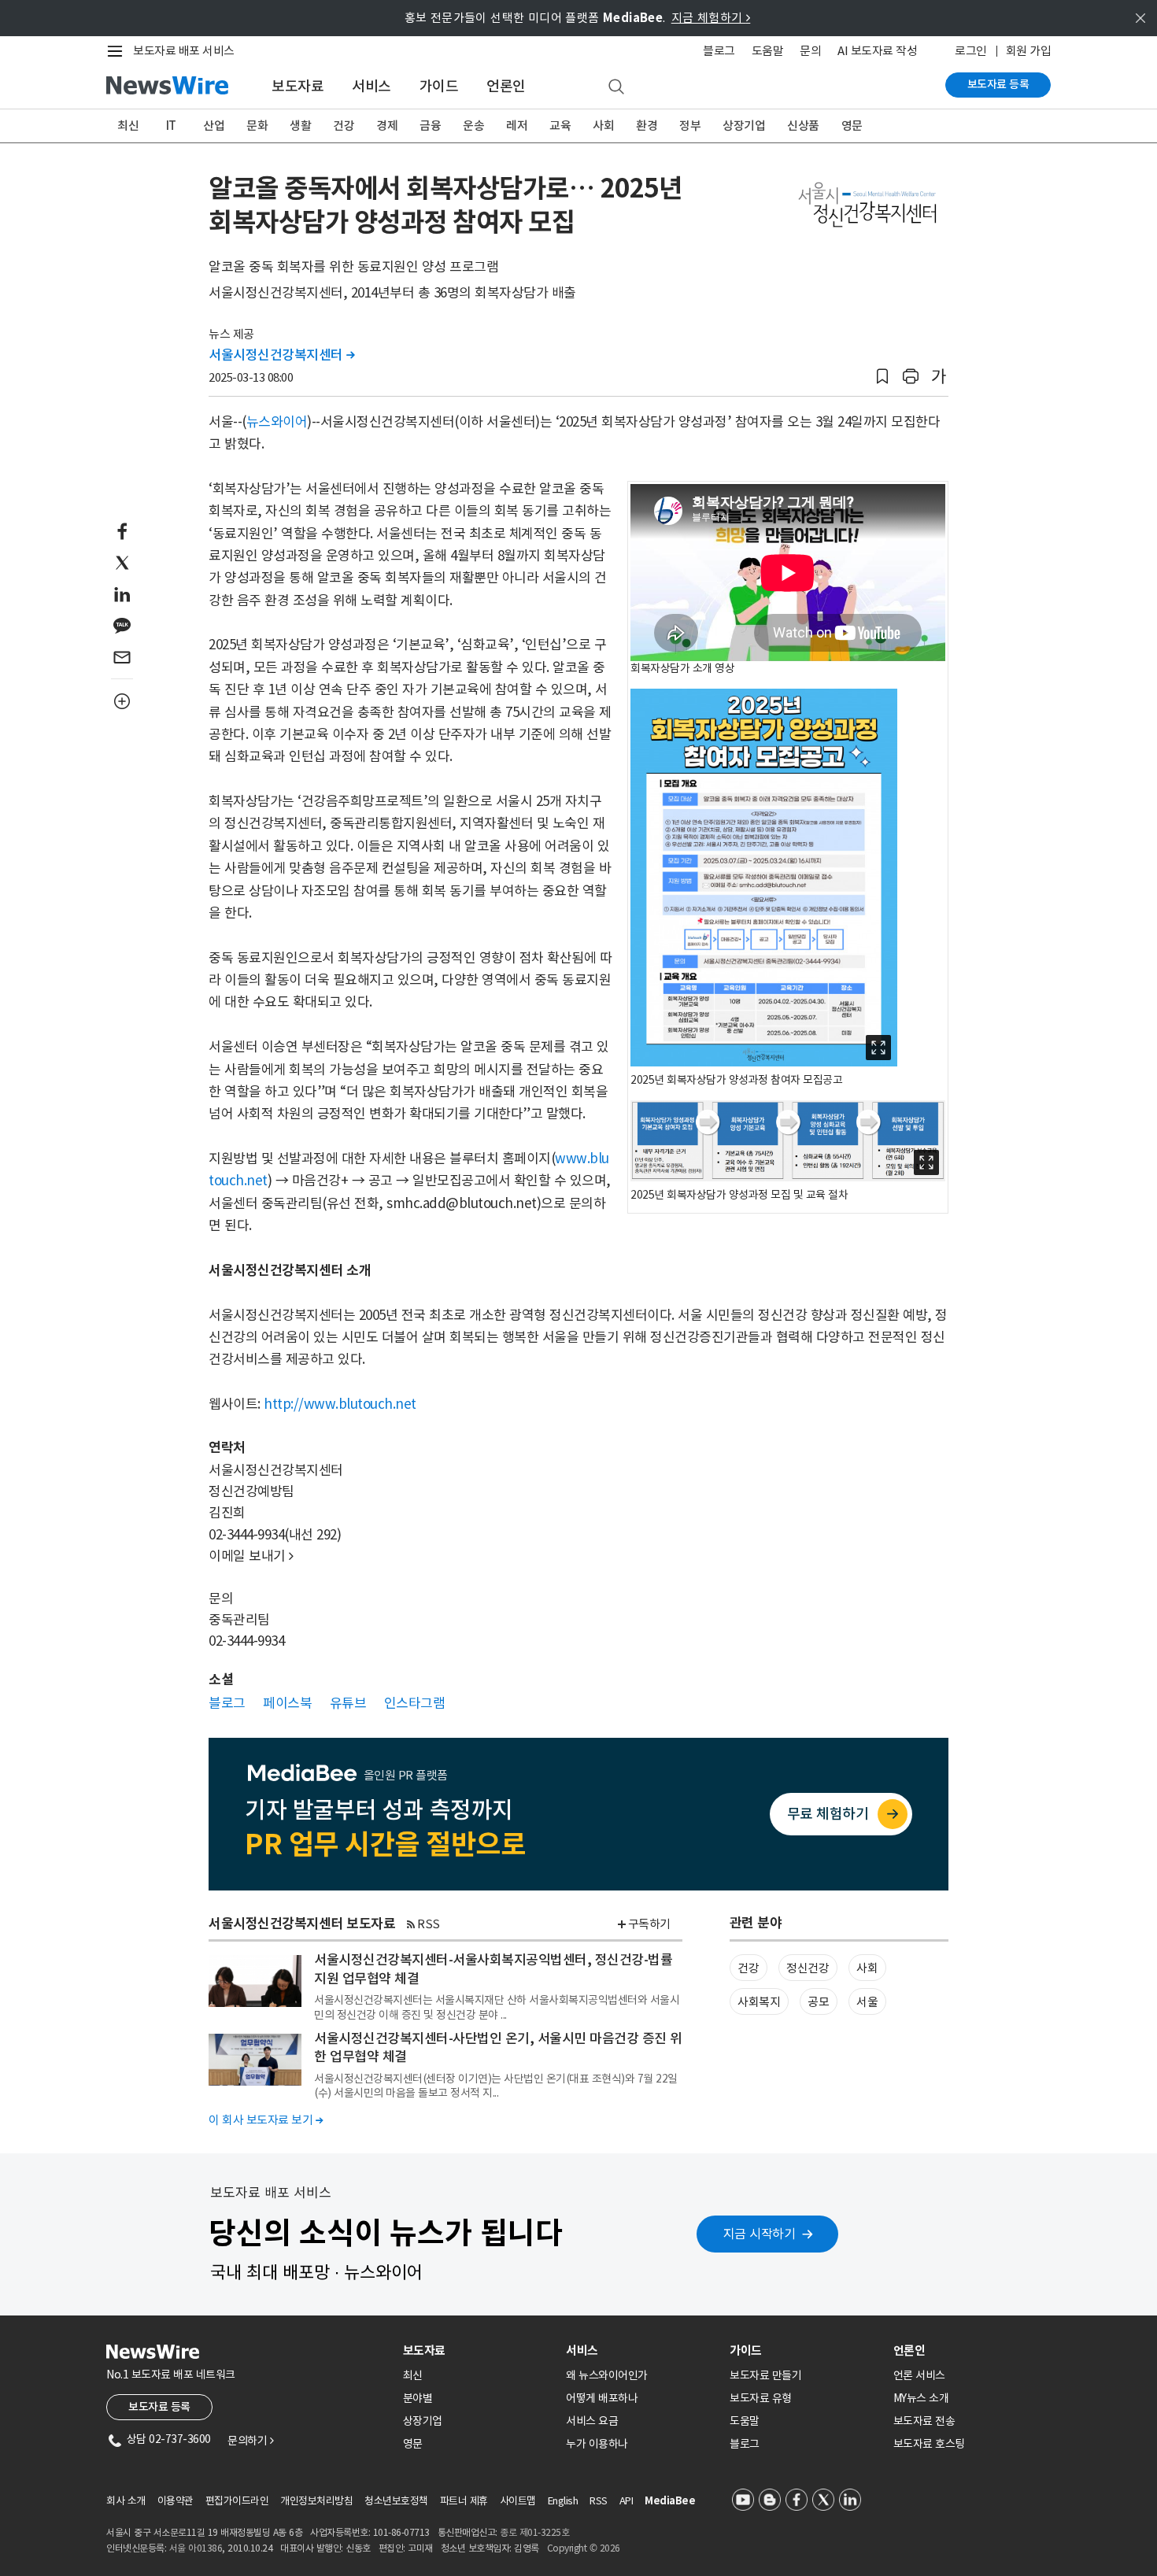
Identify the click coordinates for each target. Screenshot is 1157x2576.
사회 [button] (867, 1968)
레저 (517, 126)
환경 (647, 126)
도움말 (768, 51)
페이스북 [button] (287, 1703)
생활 (300, 126)
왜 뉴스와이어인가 (607, 2375)
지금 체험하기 (711, 18)
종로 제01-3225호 (534, 2532)
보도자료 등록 (998, 84)
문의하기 (250, 2441)
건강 (344, 126)
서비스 (371, 86)
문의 (810, 51)
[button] (882, 377)
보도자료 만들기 (765, 2375)
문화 (257, 126)
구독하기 (649, 1924)
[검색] (616, 87)
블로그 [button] (227, 1703)
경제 (387, 126)
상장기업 (744, 126)
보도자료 (298, 86)
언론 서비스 (919, 2375)
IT (171, 126)
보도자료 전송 (924, 2421)
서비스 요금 (592, 2421)
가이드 (439, 86)
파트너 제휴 (464, 2501)
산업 (214, 126)
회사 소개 (126, 2501)
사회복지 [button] (759, 2002)
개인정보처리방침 (316, 2501)
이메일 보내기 (251, 1556)
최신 (128, 126)
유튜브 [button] (348, 1703)
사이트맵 (518, 2501)
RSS (429, 1924)
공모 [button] (818, 2002)
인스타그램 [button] (415, 1703)
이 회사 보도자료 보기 (266, 2120)
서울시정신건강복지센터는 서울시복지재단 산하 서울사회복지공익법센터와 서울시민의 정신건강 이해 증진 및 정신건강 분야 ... (497, 2007)
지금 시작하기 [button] (760, 2234)
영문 (852, 126)
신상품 (803, 126)
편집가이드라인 (237, 2501)
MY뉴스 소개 (921, 2398)
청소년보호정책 (396, 2501)
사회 (603, 126)
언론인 (506, 86)
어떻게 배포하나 (602, 2398)
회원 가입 (1029, 51)
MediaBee (670, 2501)
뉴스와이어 (277, 422)
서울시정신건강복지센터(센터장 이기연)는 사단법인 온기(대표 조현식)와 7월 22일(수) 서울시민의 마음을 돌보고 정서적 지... (496, 2086)
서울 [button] (867, 2002)
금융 (430, 126)
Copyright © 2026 (584, 2548)
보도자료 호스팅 (929, 2444)
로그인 (971, 51)
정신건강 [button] (808, 1968)
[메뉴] (118, 51)
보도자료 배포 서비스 (184, 51)
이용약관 (176, 2501)
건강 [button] (748, 1968)
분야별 (418, 2398)
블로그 (719, 51)
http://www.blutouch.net (340, 1404)
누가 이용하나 (597, 2444)
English (563, 2501)
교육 (560, 126)
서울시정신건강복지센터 (282, 355)
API (627, 2501)
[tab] (479, 2351)
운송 (473, 126)
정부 (690, 126)
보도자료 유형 (761, 2398)
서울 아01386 (196, 2548)
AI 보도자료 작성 (877, 51)
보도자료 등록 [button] (159, 2407)
